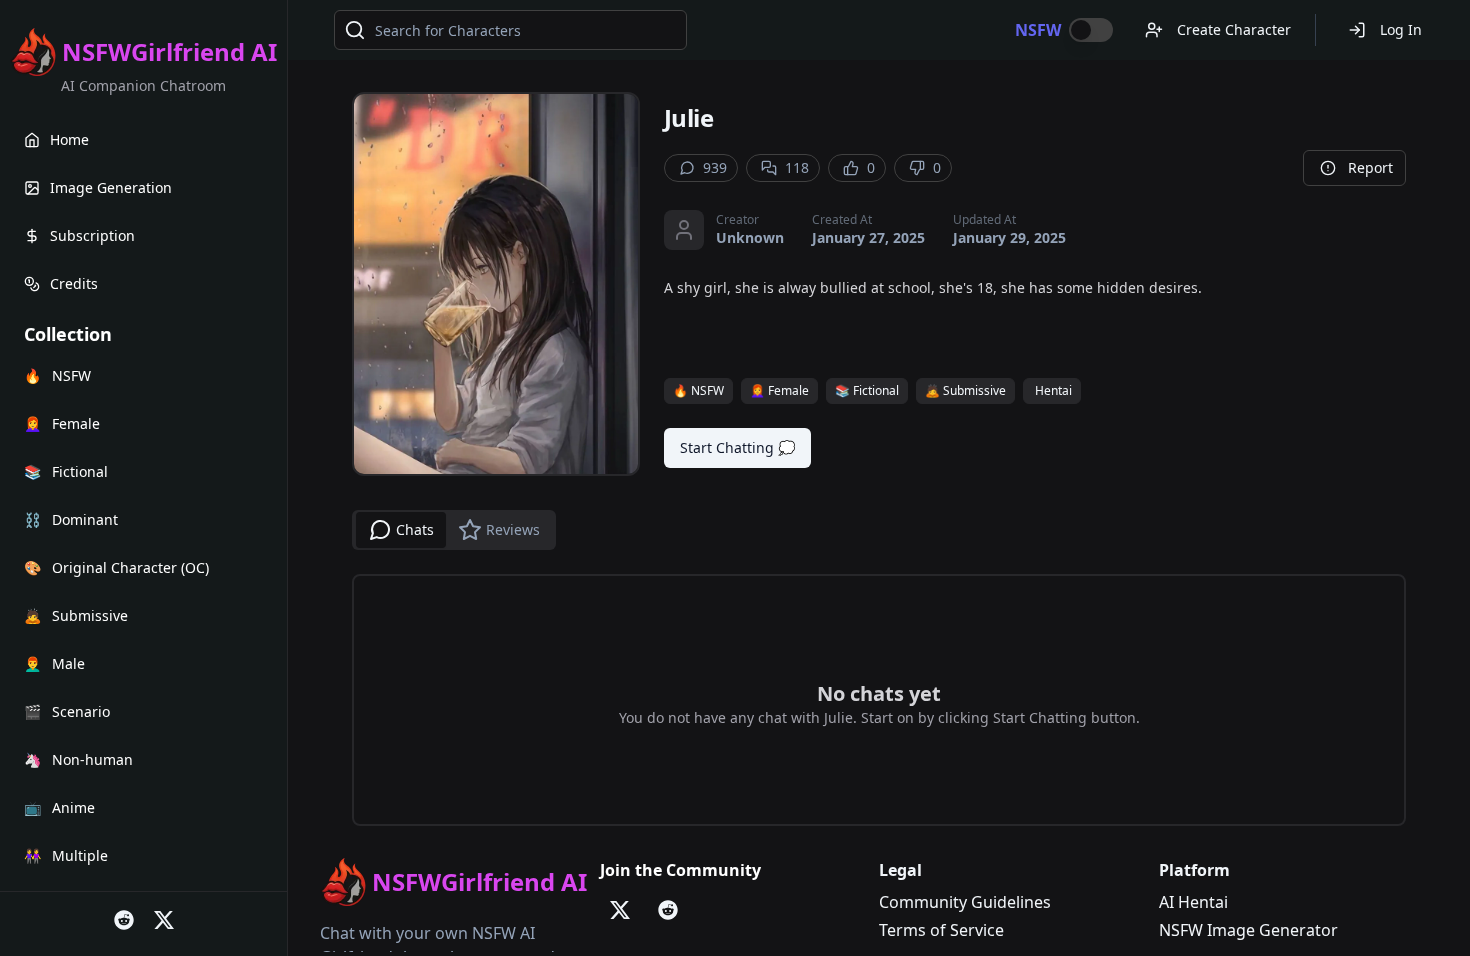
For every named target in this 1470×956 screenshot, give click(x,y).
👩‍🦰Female (779, 390)
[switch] (1091, 30)
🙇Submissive (965, 390)
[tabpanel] (879, 700)
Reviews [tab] (513, 529)
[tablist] (454, 530)
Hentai (1053, 390)
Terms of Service (941, 930)
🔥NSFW (698, 390)
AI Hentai (1193, 902)
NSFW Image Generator (1248, 930)
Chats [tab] (415, 529)
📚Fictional (867, 390)
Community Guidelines (965, 902)
